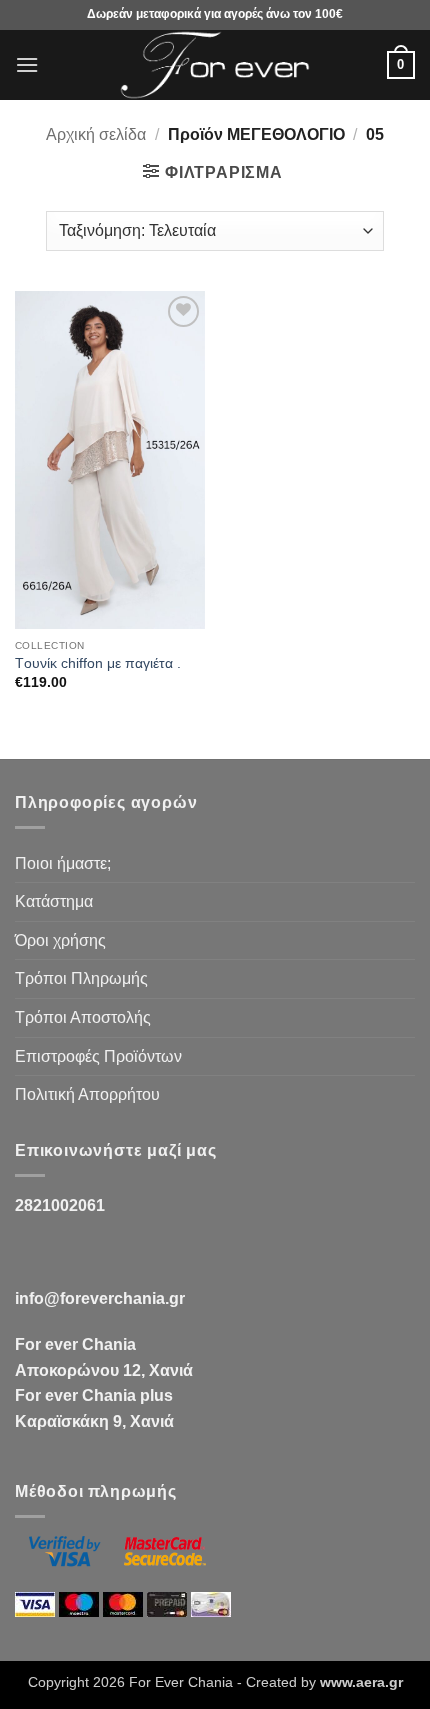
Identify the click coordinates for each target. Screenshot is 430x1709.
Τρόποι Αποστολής (83, 1017)
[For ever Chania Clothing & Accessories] (215, 65)
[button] (27, 64)
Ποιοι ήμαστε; (63, 863)
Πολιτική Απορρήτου (87, 1094)
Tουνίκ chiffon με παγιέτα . (98, 663)
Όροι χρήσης (60, 940)
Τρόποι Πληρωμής (81, 978)
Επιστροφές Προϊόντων (98, 1056)
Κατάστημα (54, 901)
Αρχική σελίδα (96, 134)
